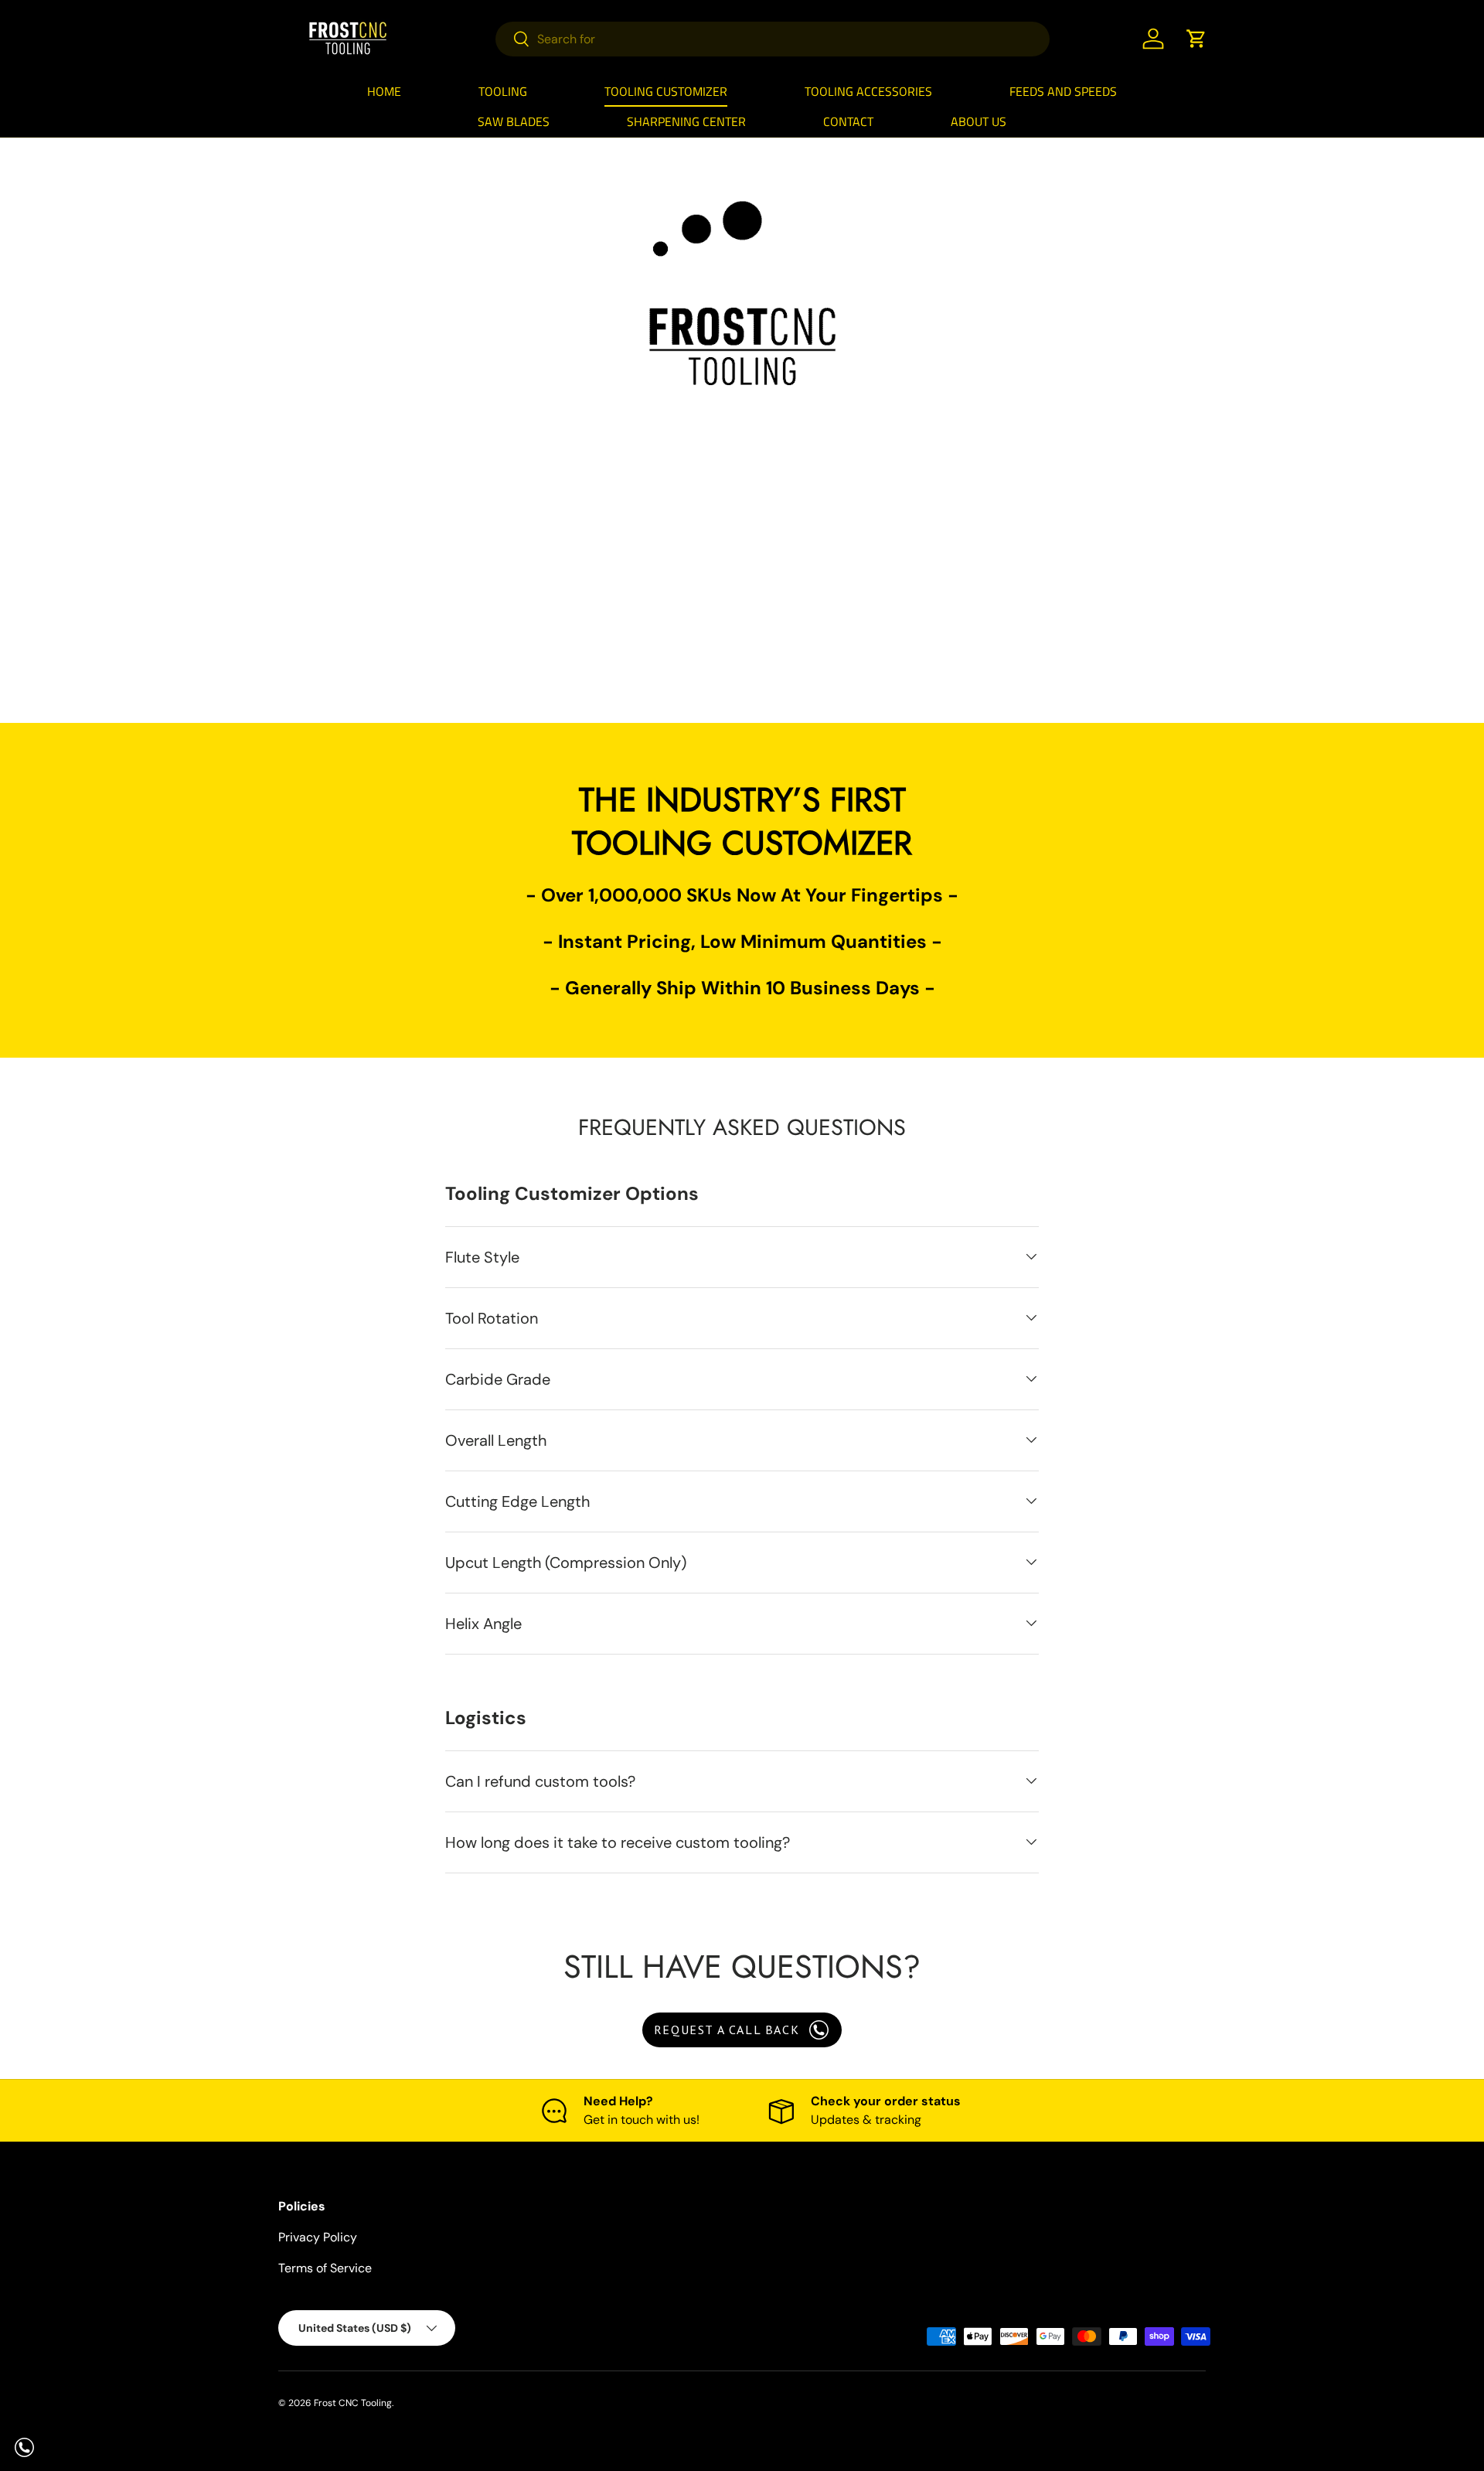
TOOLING (503, 91)
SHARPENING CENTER (686, 121)
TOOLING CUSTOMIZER (666, 91)
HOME (384, 91)
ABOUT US (979, 121)
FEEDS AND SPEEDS (1063, 91)
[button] (1196, 39)
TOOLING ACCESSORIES (868, 91)
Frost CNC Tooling (353, 2403)
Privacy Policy (318, 2237)
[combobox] (773, 39)
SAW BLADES (514, 121)
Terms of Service (325, 2268)
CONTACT (848, 121)
